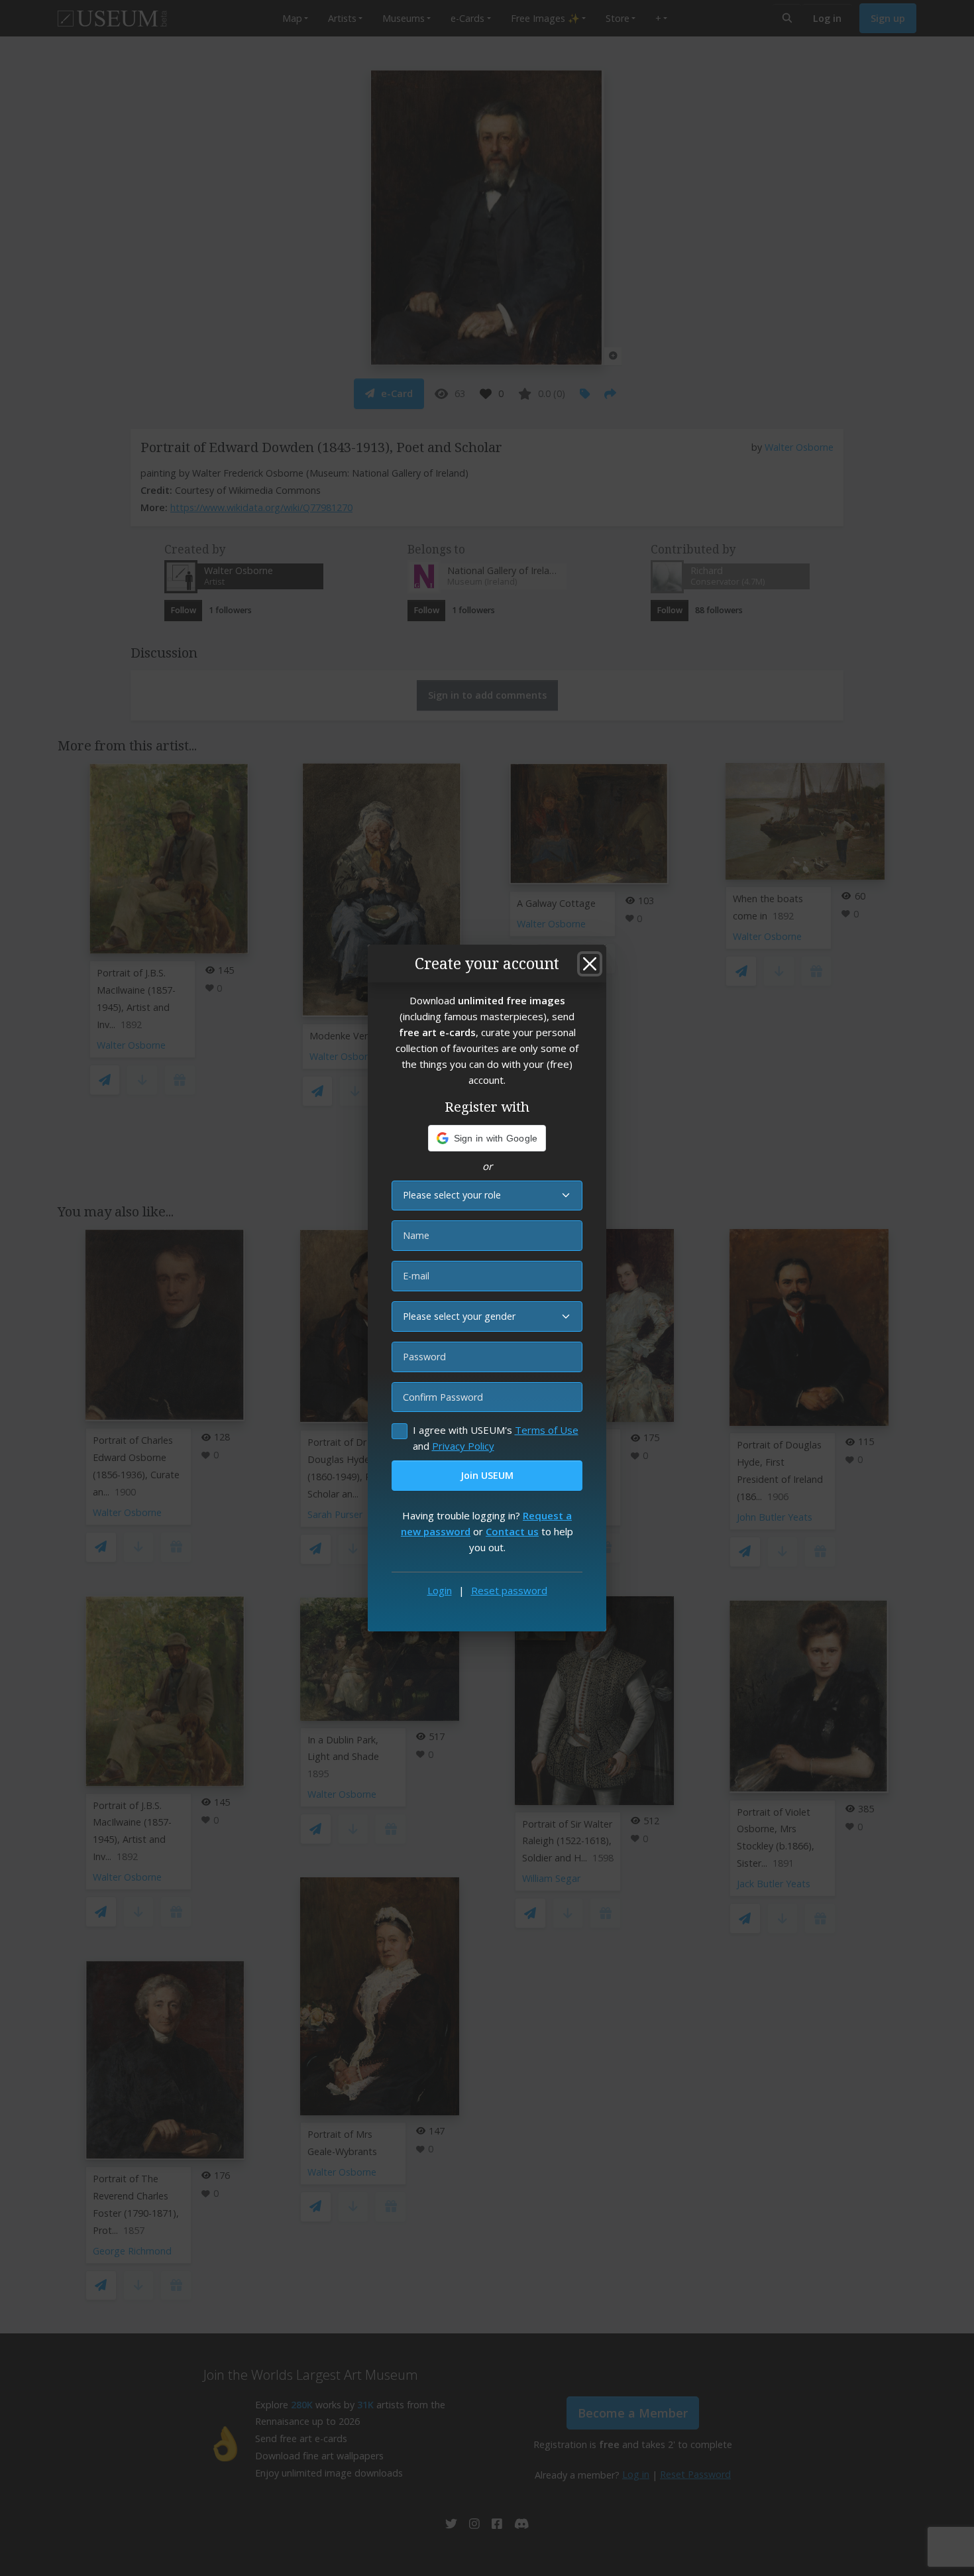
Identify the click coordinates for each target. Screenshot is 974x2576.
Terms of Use (547, 1430)
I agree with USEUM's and (496, 1438)
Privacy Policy (463, 1446)
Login (440, 1590)
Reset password (509, 1590)
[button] (487, 1138)
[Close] (590, 964)
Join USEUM (487, 1475)
